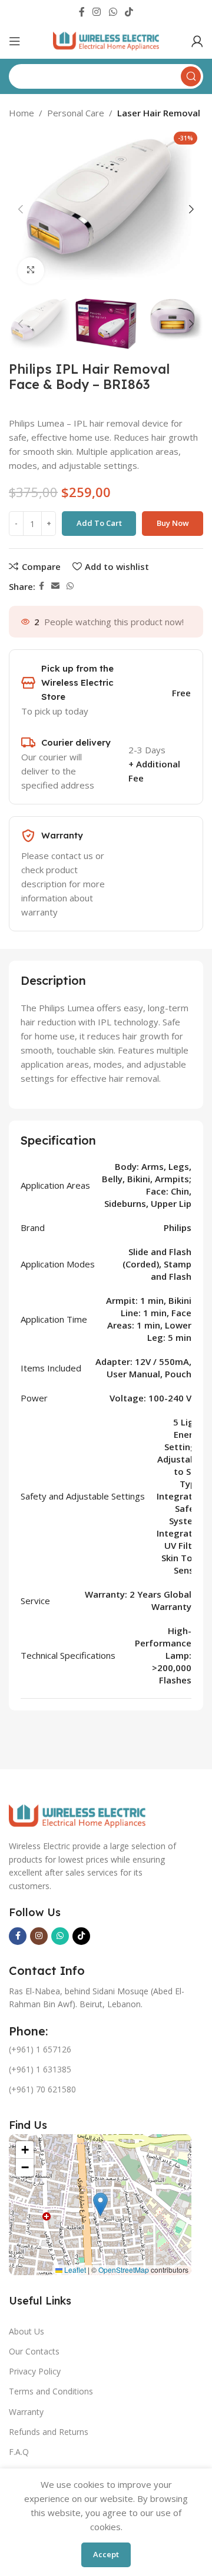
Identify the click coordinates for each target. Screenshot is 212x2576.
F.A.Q (19, 2452)
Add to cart (99, 523)
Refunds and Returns (49, 2432)
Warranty (26, 2412)
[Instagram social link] (97, 12)
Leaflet (74, 2270)
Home (21, 113)
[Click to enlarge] (31, 271)
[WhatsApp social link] (113, 12)
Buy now (173, 523)
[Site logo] (106, 40)
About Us (26, 2331)
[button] (100, 2204)
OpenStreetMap (124, 2270)
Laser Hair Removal (159, 113)
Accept (106, 2554)
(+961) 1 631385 (40, 2069)
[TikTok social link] (129, 12)
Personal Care (76, 113)
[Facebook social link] (82, 12)
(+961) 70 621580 (42, 2089)
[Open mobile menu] (15, 41)
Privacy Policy (35, 2371)
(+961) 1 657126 (40, 2049)
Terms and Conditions (51, 2391)
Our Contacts (34, 2351)
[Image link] (77, 1816)
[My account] (197, 41)
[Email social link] (55, 586)
